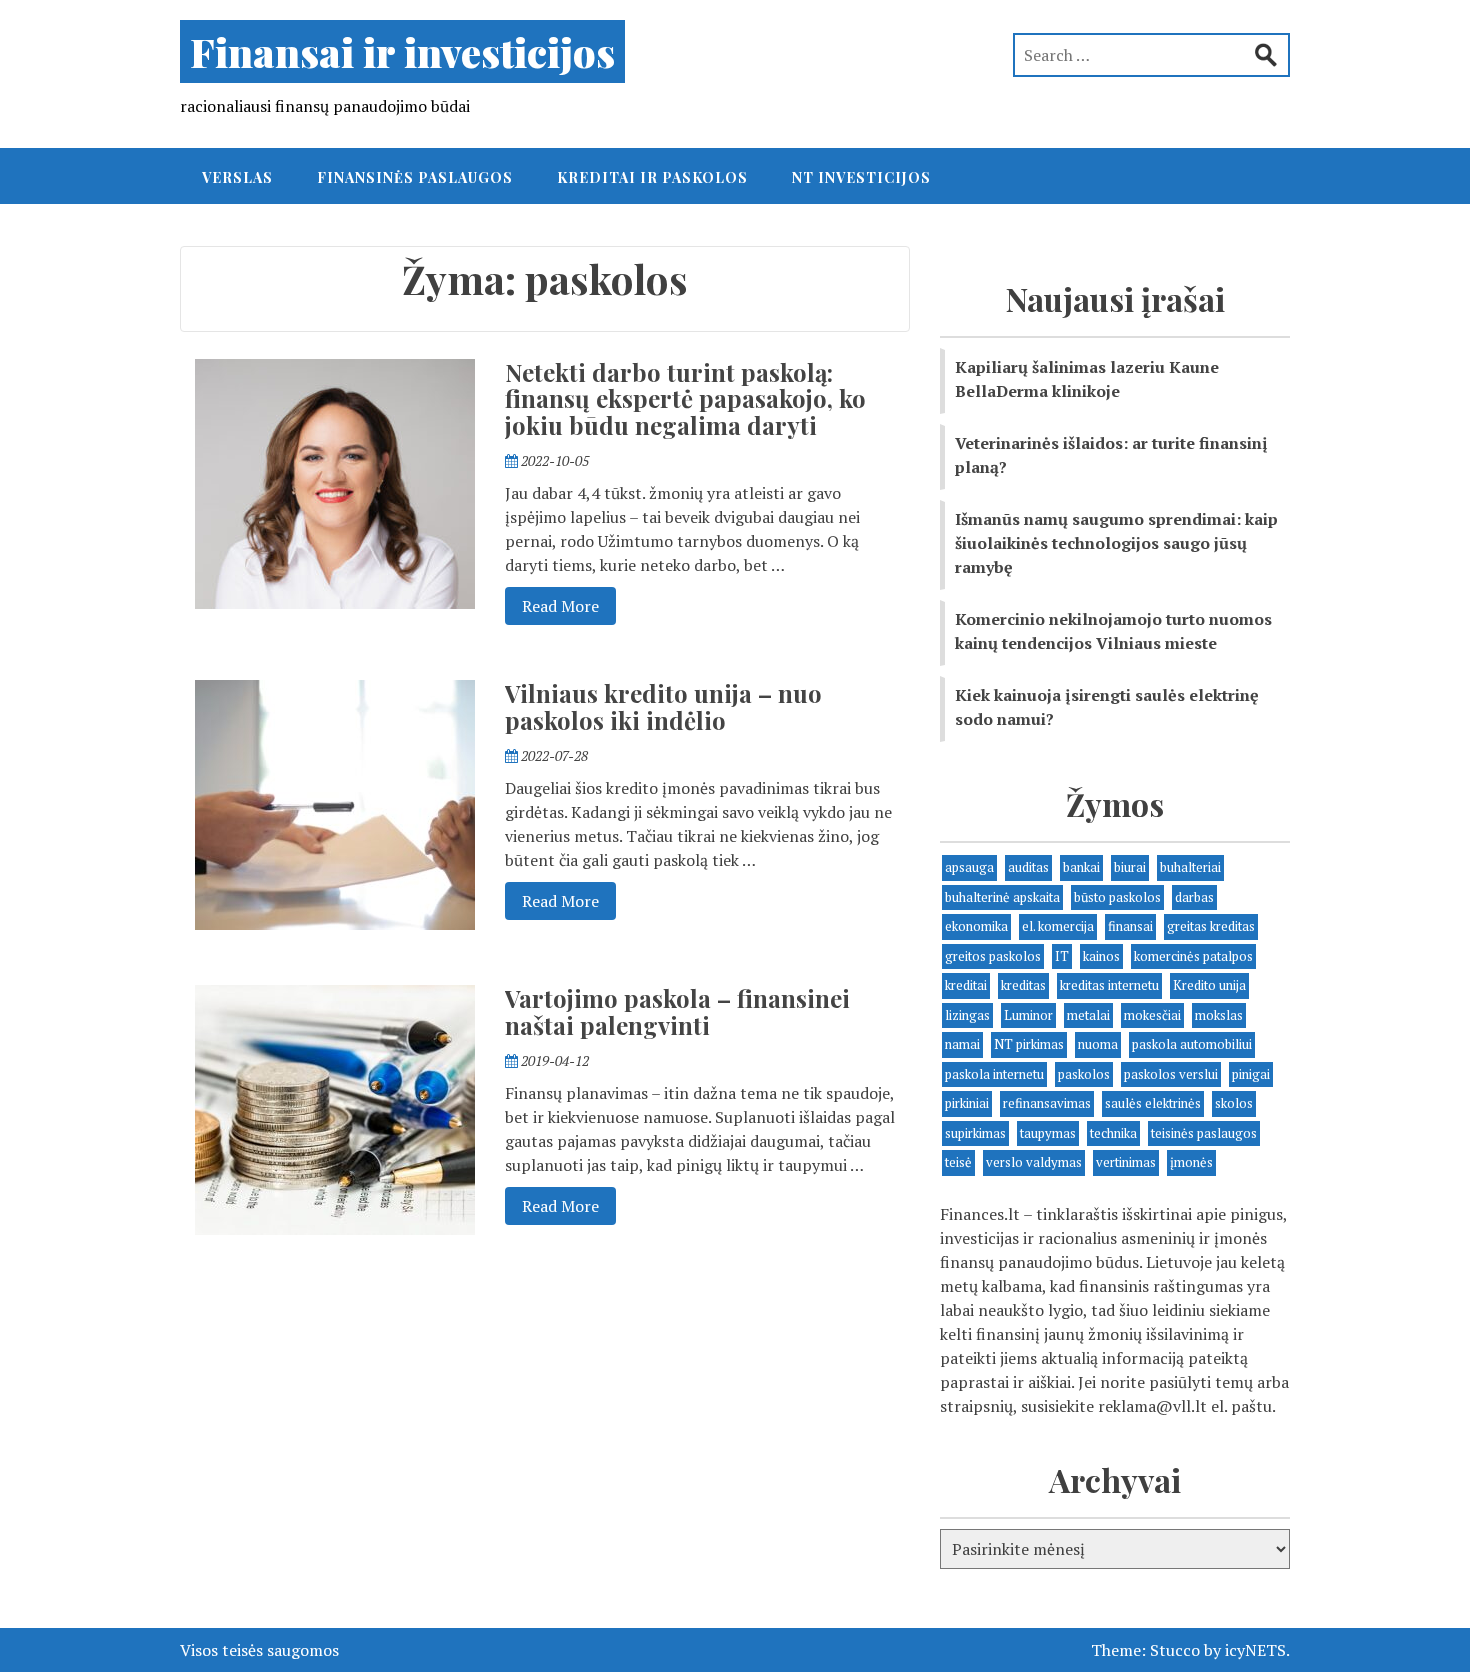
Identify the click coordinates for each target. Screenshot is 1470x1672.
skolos (1234, 1103)
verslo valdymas (1034, 1162)
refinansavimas (1047, 1103)
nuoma (1098, 1044)
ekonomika (976, 926)
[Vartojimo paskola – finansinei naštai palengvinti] (335, 1108)
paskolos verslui (1171, 1074)
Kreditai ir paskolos (652, 177)
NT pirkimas (1029, 1044)
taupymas (1048, 1133)
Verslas (237, 177)
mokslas (1219, 1015)
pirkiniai (967, 1103)
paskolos (1084, 1074)
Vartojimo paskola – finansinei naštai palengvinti (677, 1011)
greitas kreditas (1211, 926)
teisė (958, 1162)
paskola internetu (994, 1074)
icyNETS (1255, 1650)
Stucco (1175, 1650)
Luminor (1028, 1015)
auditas (1028, 867)
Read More (552, 605)
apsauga (969, 867)
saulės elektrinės (1153, 1103)
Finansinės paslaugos (415, 177)
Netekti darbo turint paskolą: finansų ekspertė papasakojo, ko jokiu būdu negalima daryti (685, 398)
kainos (1101, 956)
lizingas (967, 1015)
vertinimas (1126, 1162)
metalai (1088, 1015)
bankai (1081, 867)
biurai (1130, 867)
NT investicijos (861, 177)
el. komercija (1058, 926)
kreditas (1023, 985)
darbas (1194, 897)
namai (962, 1044)
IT (1062, 956)
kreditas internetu (1109, 985)
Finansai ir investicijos (402, 51)
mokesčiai (1152, 1015)
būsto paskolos (1117, 897)
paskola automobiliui (1192, 1044)
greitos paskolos (993, 956)
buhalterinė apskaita (1002, 897)
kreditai (966, 985)
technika (1113, 1133)
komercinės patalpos (1193, 956)
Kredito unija (1209, 985)
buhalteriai (1190, 867)
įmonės (1191, 1162)
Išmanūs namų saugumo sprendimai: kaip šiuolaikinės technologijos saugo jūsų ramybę (1116, 543)
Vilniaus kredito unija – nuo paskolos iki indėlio (663, 706)
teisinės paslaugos (1204, 1133)
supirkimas (975, 1133)
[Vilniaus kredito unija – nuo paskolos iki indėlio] (335, 803)
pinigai (1251, 1074)
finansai (1130, 926)
